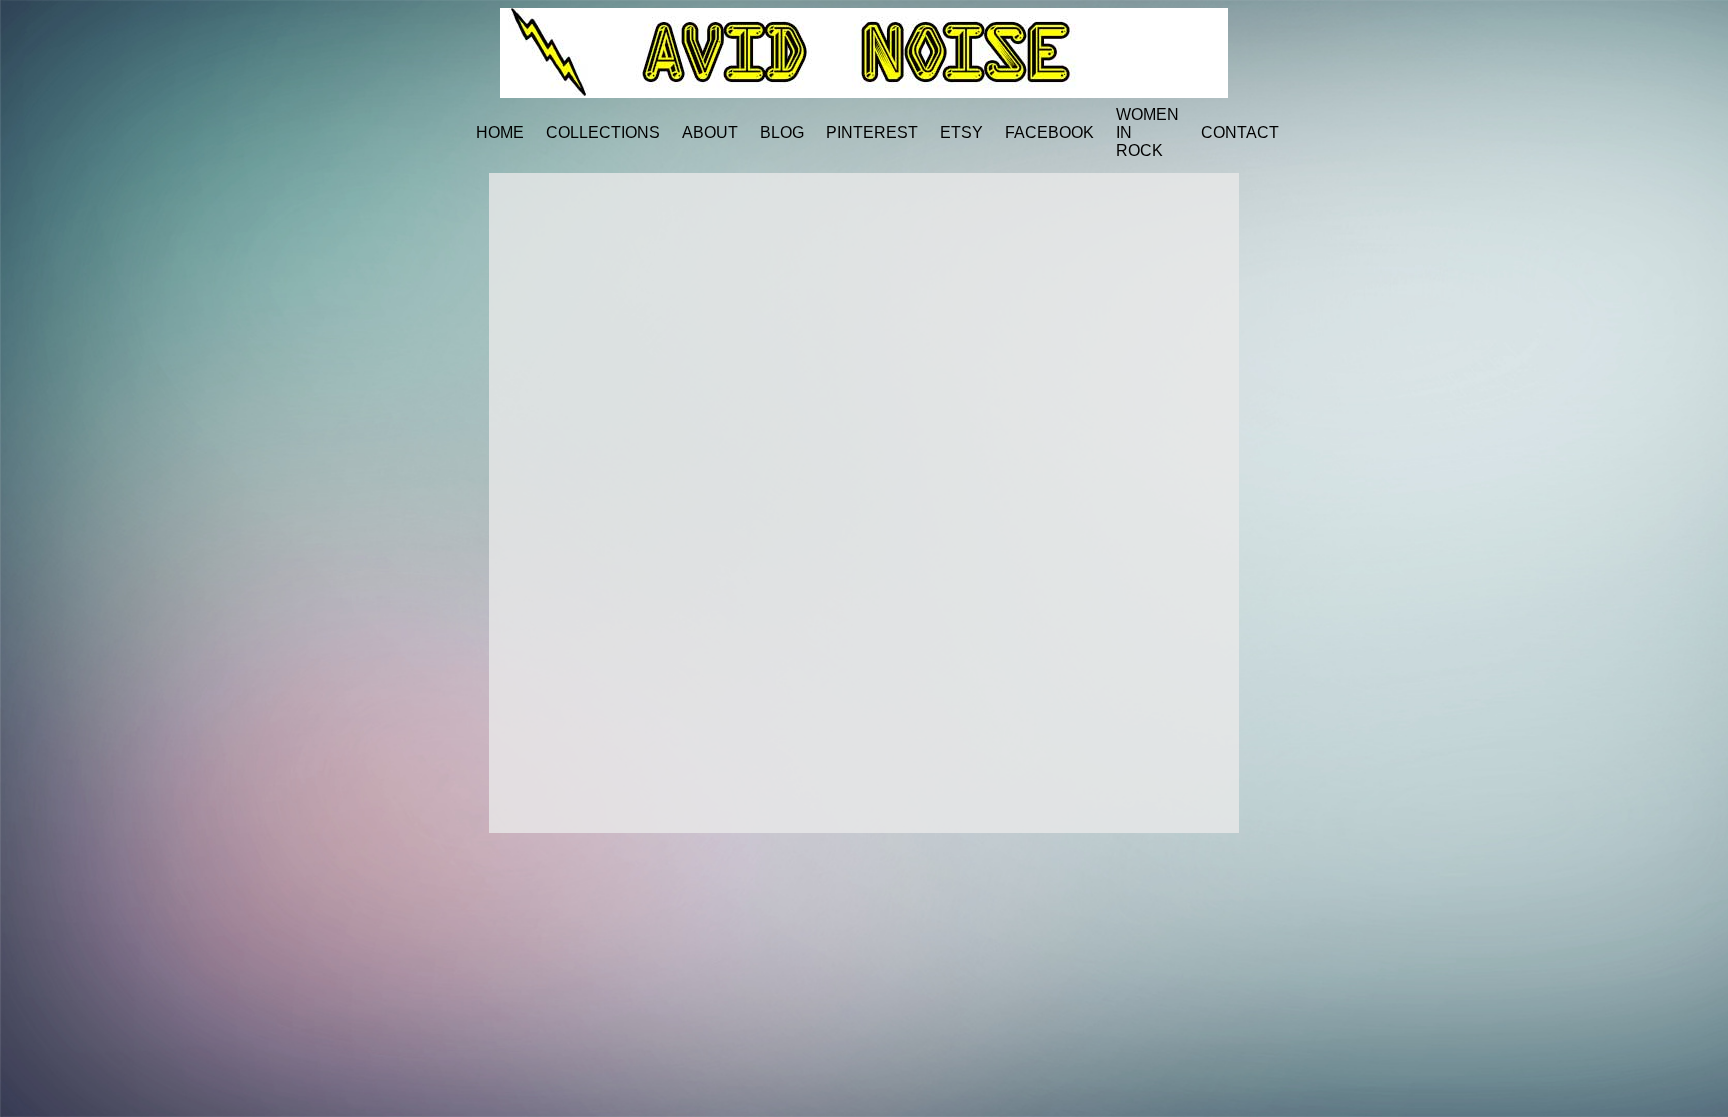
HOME (500, 132)
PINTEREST (872, 132)
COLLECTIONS (603, 132)
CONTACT (1240, 132)
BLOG (782, 132)
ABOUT (710, 132)
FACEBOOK (1049, 132)
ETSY (961, 132)
